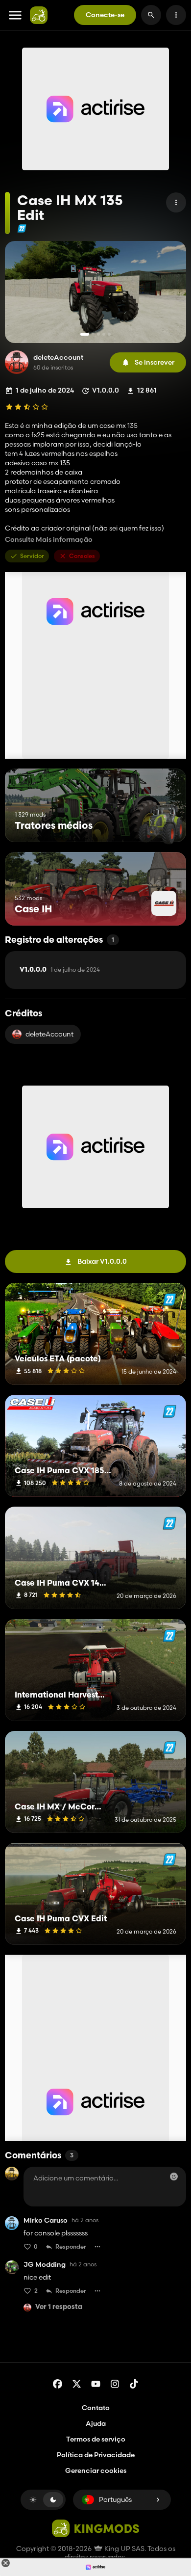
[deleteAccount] (17, 362)
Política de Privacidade (96, 2455)
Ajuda (96, 2423)
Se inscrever (155, 362)
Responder (71, 2246)
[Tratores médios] (160, 824)
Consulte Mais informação (49, 540)
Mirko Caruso (46, 2220)
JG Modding (45, 2265)
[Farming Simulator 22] (22, 228)
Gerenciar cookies (96, 2471)
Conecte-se (105, 15)
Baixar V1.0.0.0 (102, 1261)
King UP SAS (124, 2549)
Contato (96, 2408)
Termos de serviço (96, 2439)
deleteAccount (58, 358)
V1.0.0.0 (60, 970)
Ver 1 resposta (59, 2307)
